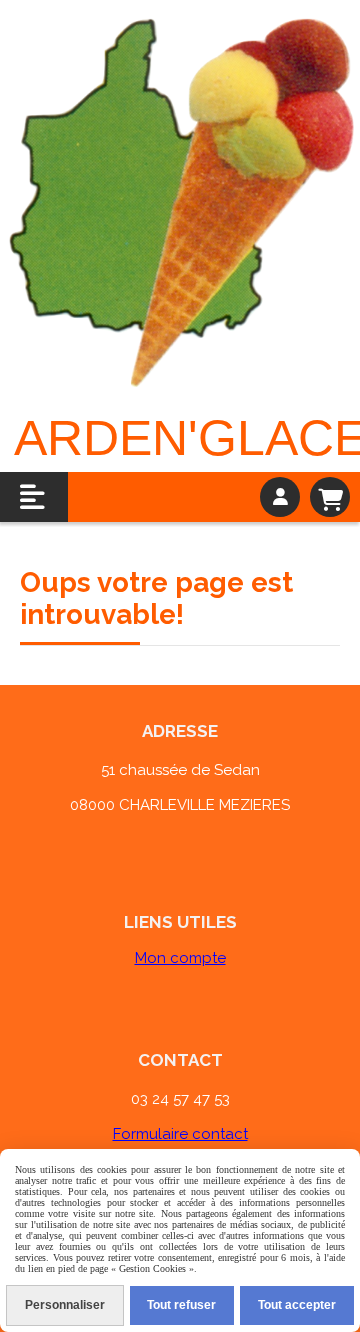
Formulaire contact (180, 1134)
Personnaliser (65, 1305)
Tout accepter (297, 1305)
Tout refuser (181, 1305)
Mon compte (180, 958)
